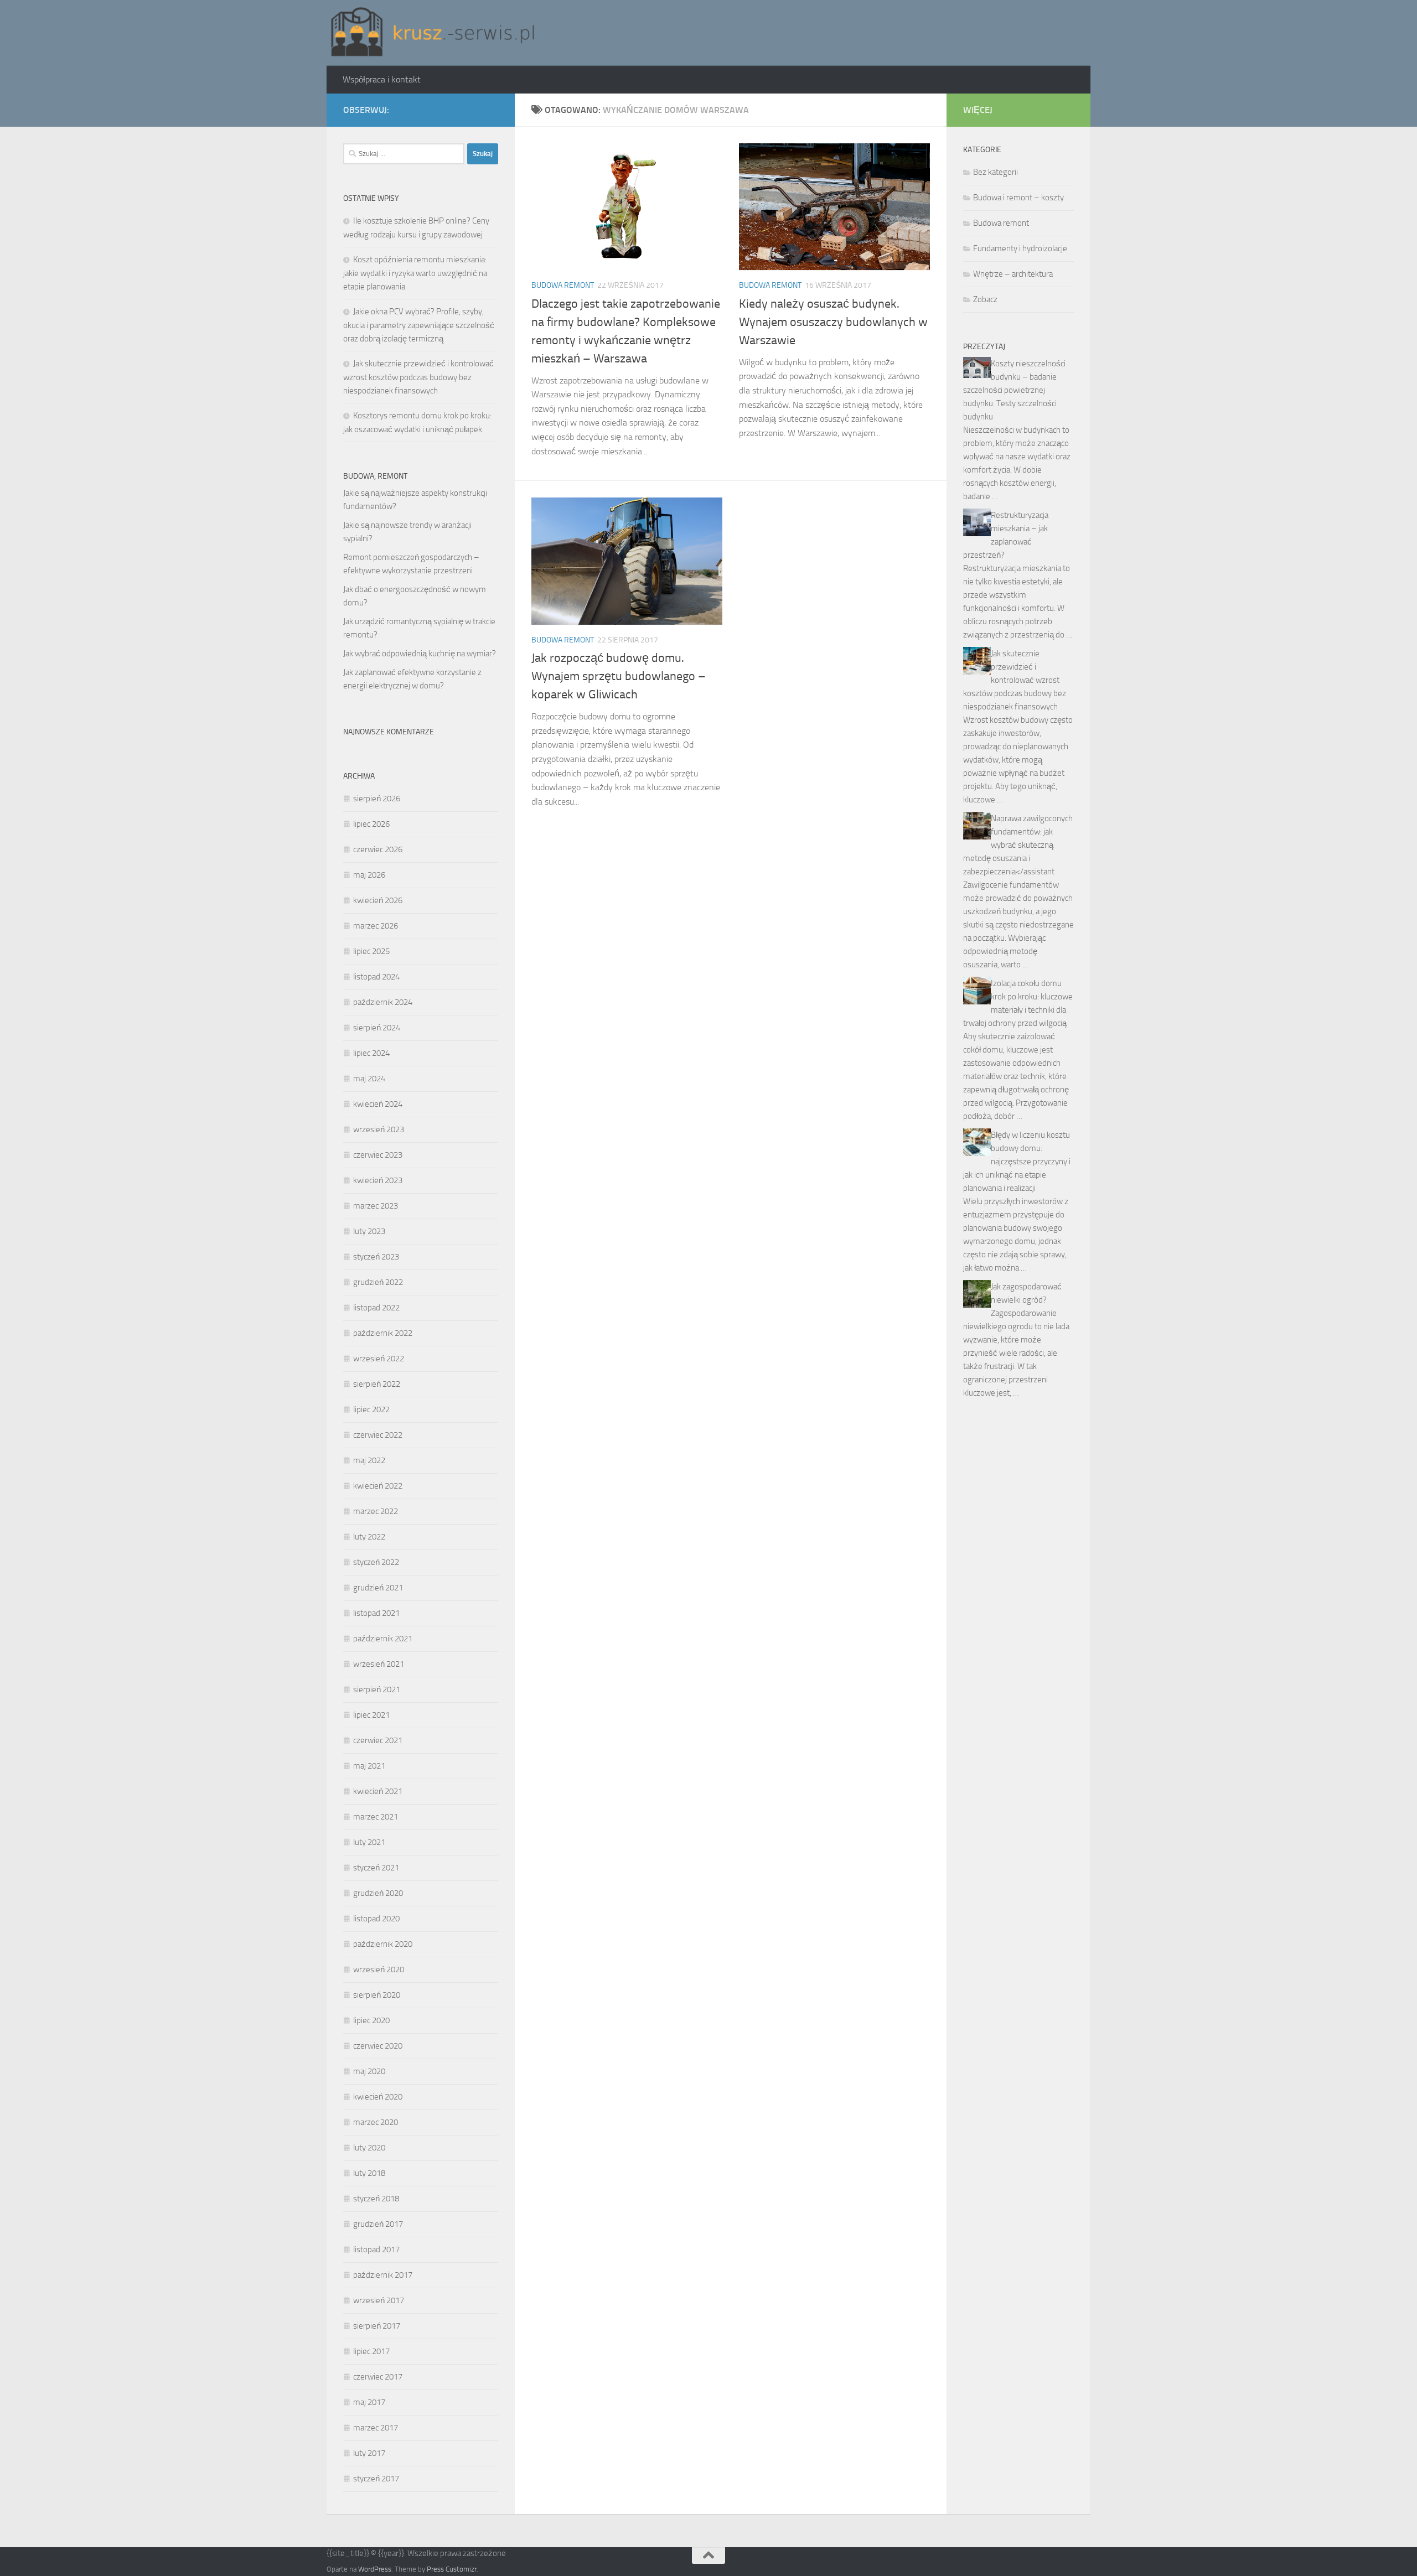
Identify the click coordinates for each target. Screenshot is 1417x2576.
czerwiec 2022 (378, 1435)
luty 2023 (369, 1231)
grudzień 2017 (378, 2224)
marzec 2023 (376, 1206)
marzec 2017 (376, 2428)
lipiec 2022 (371, 1409)
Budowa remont (563, 285)
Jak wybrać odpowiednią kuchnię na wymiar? (420, 654)
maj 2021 (369, 1766)
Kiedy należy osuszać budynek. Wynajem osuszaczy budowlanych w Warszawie (833, 322)
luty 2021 (369, 1842)
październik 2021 (383, 1639)
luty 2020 (369, 2148)
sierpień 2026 (377, 799)
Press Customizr (452, 2569)
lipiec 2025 (371, 951)
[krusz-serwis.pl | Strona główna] (433, 33)
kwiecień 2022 (378, 1486)
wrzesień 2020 (379, 1969)
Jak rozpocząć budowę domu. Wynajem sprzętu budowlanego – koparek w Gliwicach (619, 676)
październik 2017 (383, 2275)
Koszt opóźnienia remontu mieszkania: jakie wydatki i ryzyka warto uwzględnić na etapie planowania (415, 273)
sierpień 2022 (377, 1384)
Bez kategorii (995, 172)
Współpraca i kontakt (382, 79)
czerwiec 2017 (378, 2377)
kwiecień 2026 (378, 900)
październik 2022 (383, 1333)
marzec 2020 (376, 2122)
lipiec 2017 (371, 2351)
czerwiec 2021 (378, 1740)
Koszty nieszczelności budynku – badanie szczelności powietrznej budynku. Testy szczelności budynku (1014, 390)
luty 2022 (369, 1537)
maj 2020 (369, 2071)
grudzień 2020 (378, 1893)
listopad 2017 (376, 2250)
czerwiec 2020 (378, 2046)
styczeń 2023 (376, 1257)
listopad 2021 (376, 1613)
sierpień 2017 (377, 2326)
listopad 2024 (376, 977)
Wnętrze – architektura (1013, 274)
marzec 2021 (376, 1817)
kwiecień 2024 (378, 1104)
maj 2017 (369, 2402)
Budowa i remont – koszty (1018, 198)
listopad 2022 (376, 1308)
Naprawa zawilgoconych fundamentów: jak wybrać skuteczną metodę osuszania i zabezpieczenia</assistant (1018, 845)
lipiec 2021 (371, 1715)
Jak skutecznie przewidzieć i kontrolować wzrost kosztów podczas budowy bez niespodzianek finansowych (418, 377)
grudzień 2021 (378, 1588)
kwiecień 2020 (378, 2097)
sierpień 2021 (377, 1689)
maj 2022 (369, 1460)
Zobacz (985, 299)
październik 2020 (383, 1944)
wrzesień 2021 (379, 1664)
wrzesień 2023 (379, 1129)
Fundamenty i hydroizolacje (1020, 248)
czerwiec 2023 (378, 1155)
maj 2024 (369, 1079)
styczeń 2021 (376, 1868)
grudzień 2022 (378, 1282)
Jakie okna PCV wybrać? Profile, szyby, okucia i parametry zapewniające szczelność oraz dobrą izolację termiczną (419, 325)
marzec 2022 (376, 1511)
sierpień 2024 (377, 1028)
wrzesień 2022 (379, 1359)
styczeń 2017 (376, 2479)
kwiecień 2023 (378, 1180)
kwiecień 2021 (378, 1791)
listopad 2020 (376, 1919)
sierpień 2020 (377, 1995)
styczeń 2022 (376, 1562)
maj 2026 (369, 875)
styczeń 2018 (376, 2199)
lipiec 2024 (371, 1053)
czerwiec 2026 (378, 849)
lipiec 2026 (371, 824)
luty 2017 (369, 2453)
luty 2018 (369, 2173)
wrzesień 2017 (379, 2300)
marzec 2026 (376, 926)
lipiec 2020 (371, 2020)
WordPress (375, 2569)
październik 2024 (383, 1002)
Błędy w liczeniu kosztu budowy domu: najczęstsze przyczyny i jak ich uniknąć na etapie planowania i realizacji (1017, 1162)
